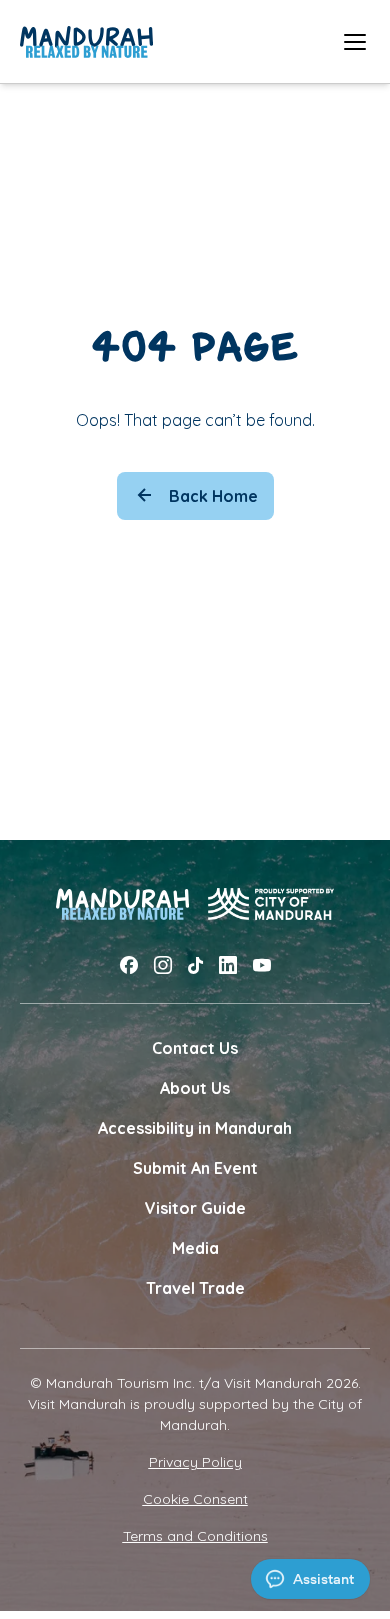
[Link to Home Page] (86, 42)
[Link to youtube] (262, 965)
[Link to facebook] (129, 965)
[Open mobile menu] (355, 41)
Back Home (213, 496)
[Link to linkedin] (228, 965)
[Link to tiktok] (195, 965)
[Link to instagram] (163, 965)
